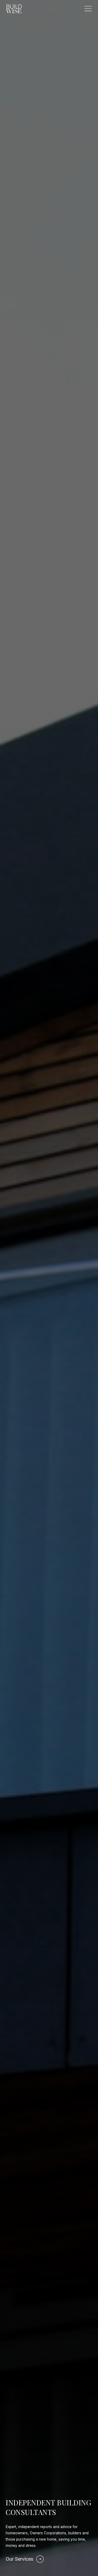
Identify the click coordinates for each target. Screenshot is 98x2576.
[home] (14, 9)
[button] (88, 9)
